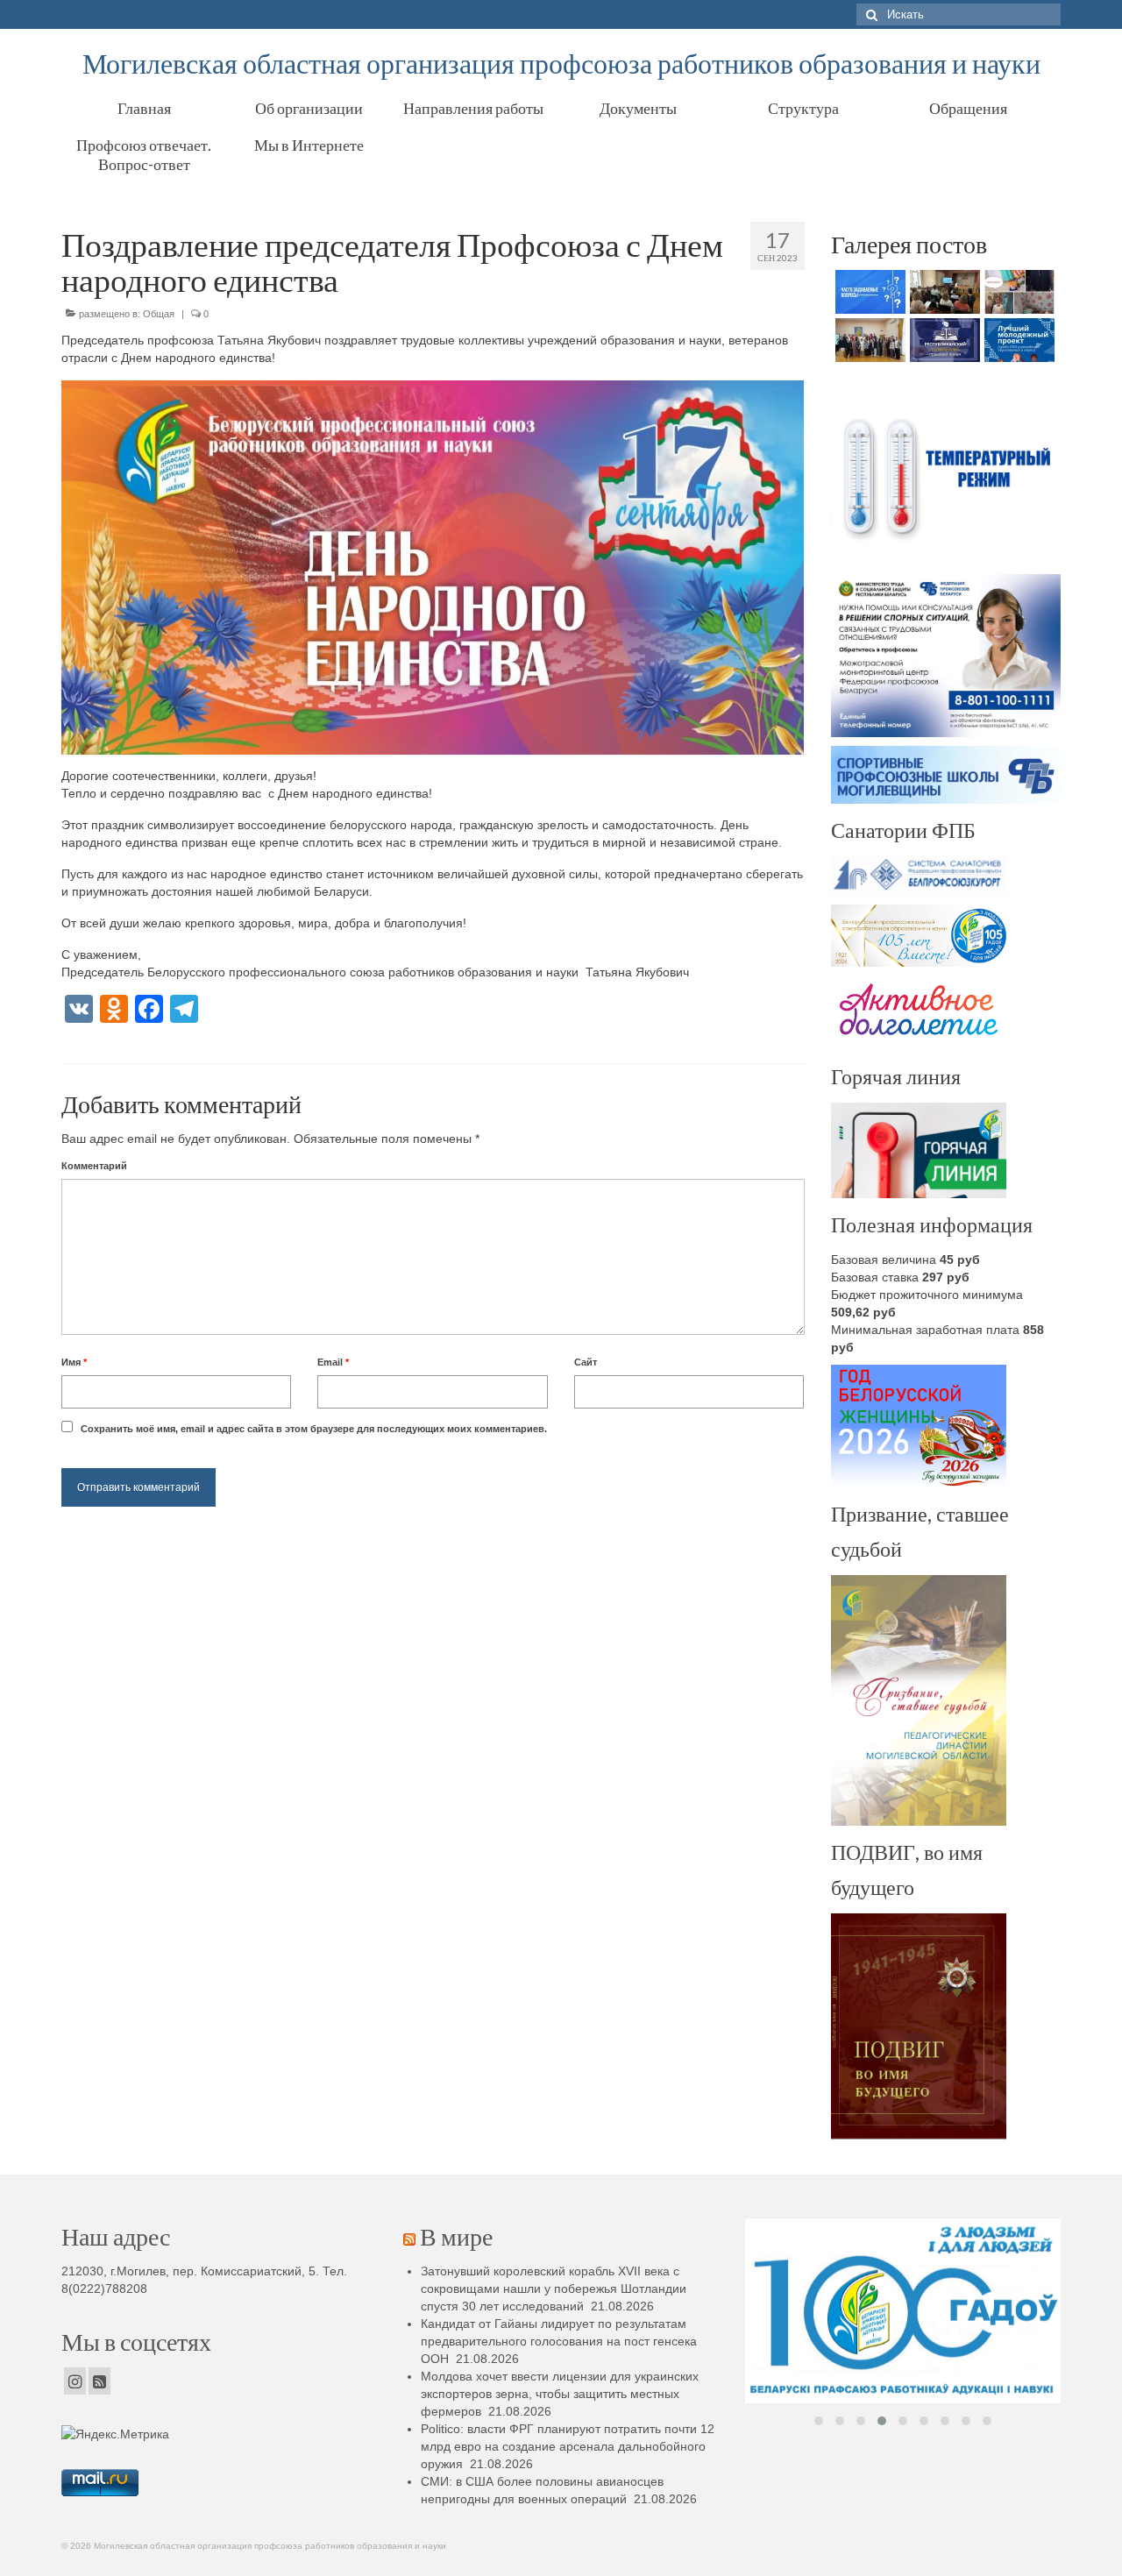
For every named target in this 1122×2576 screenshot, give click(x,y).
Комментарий (94, 1166)
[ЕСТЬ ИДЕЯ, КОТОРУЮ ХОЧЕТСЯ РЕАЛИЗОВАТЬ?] (1017, 340)
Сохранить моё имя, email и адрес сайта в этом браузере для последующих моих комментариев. (314, 1429)
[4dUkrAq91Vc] (903, 2311)
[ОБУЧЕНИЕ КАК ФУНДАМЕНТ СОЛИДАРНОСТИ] (943, 292)
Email (333, 1362)
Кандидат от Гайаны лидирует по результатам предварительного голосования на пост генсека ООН (559, 2341)
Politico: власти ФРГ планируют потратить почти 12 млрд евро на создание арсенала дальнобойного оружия (568, 2446)
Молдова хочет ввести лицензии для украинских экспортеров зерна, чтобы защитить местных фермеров (560, 2394)
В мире (456, 2236)
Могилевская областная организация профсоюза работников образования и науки (561, 63)
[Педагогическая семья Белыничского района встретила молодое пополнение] (868, 340)
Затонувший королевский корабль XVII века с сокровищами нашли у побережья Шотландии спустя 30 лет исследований (554, 2289)
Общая (159, 314)
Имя (74, 1362)
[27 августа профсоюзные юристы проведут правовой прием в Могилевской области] (943, 340)
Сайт (586, 1362)
